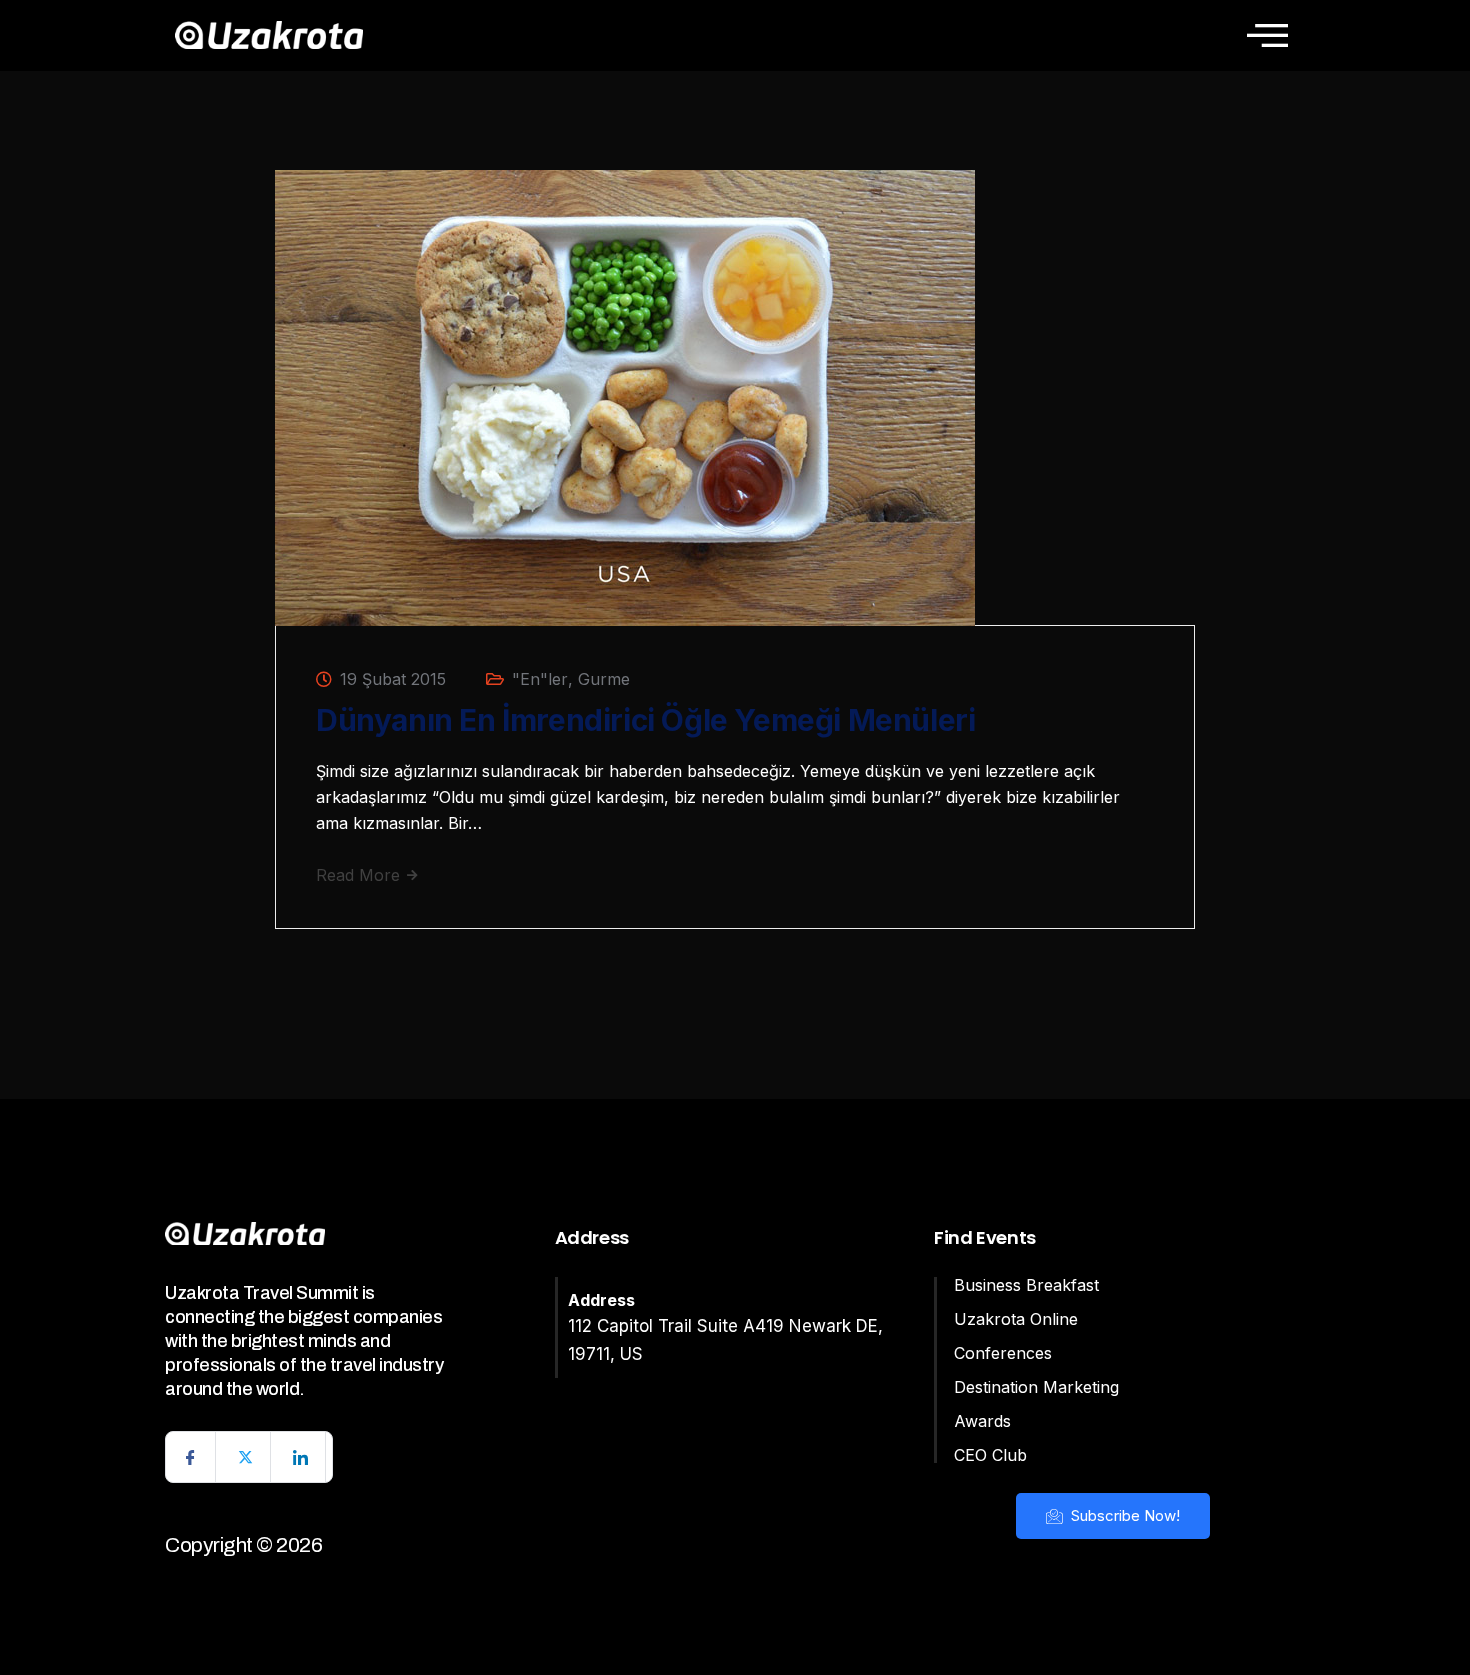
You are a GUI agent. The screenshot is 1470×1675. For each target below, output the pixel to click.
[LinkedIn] (301, 1457)
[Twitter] (246, 1457)
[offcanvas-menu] (1267, 35)
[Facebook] (191, 1457)
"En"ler (540, 679)
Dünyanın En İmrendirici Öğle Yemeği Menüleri (645, 720)
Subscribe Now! (1123, 1515)
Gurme (604, 679)
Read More (360, 875)
